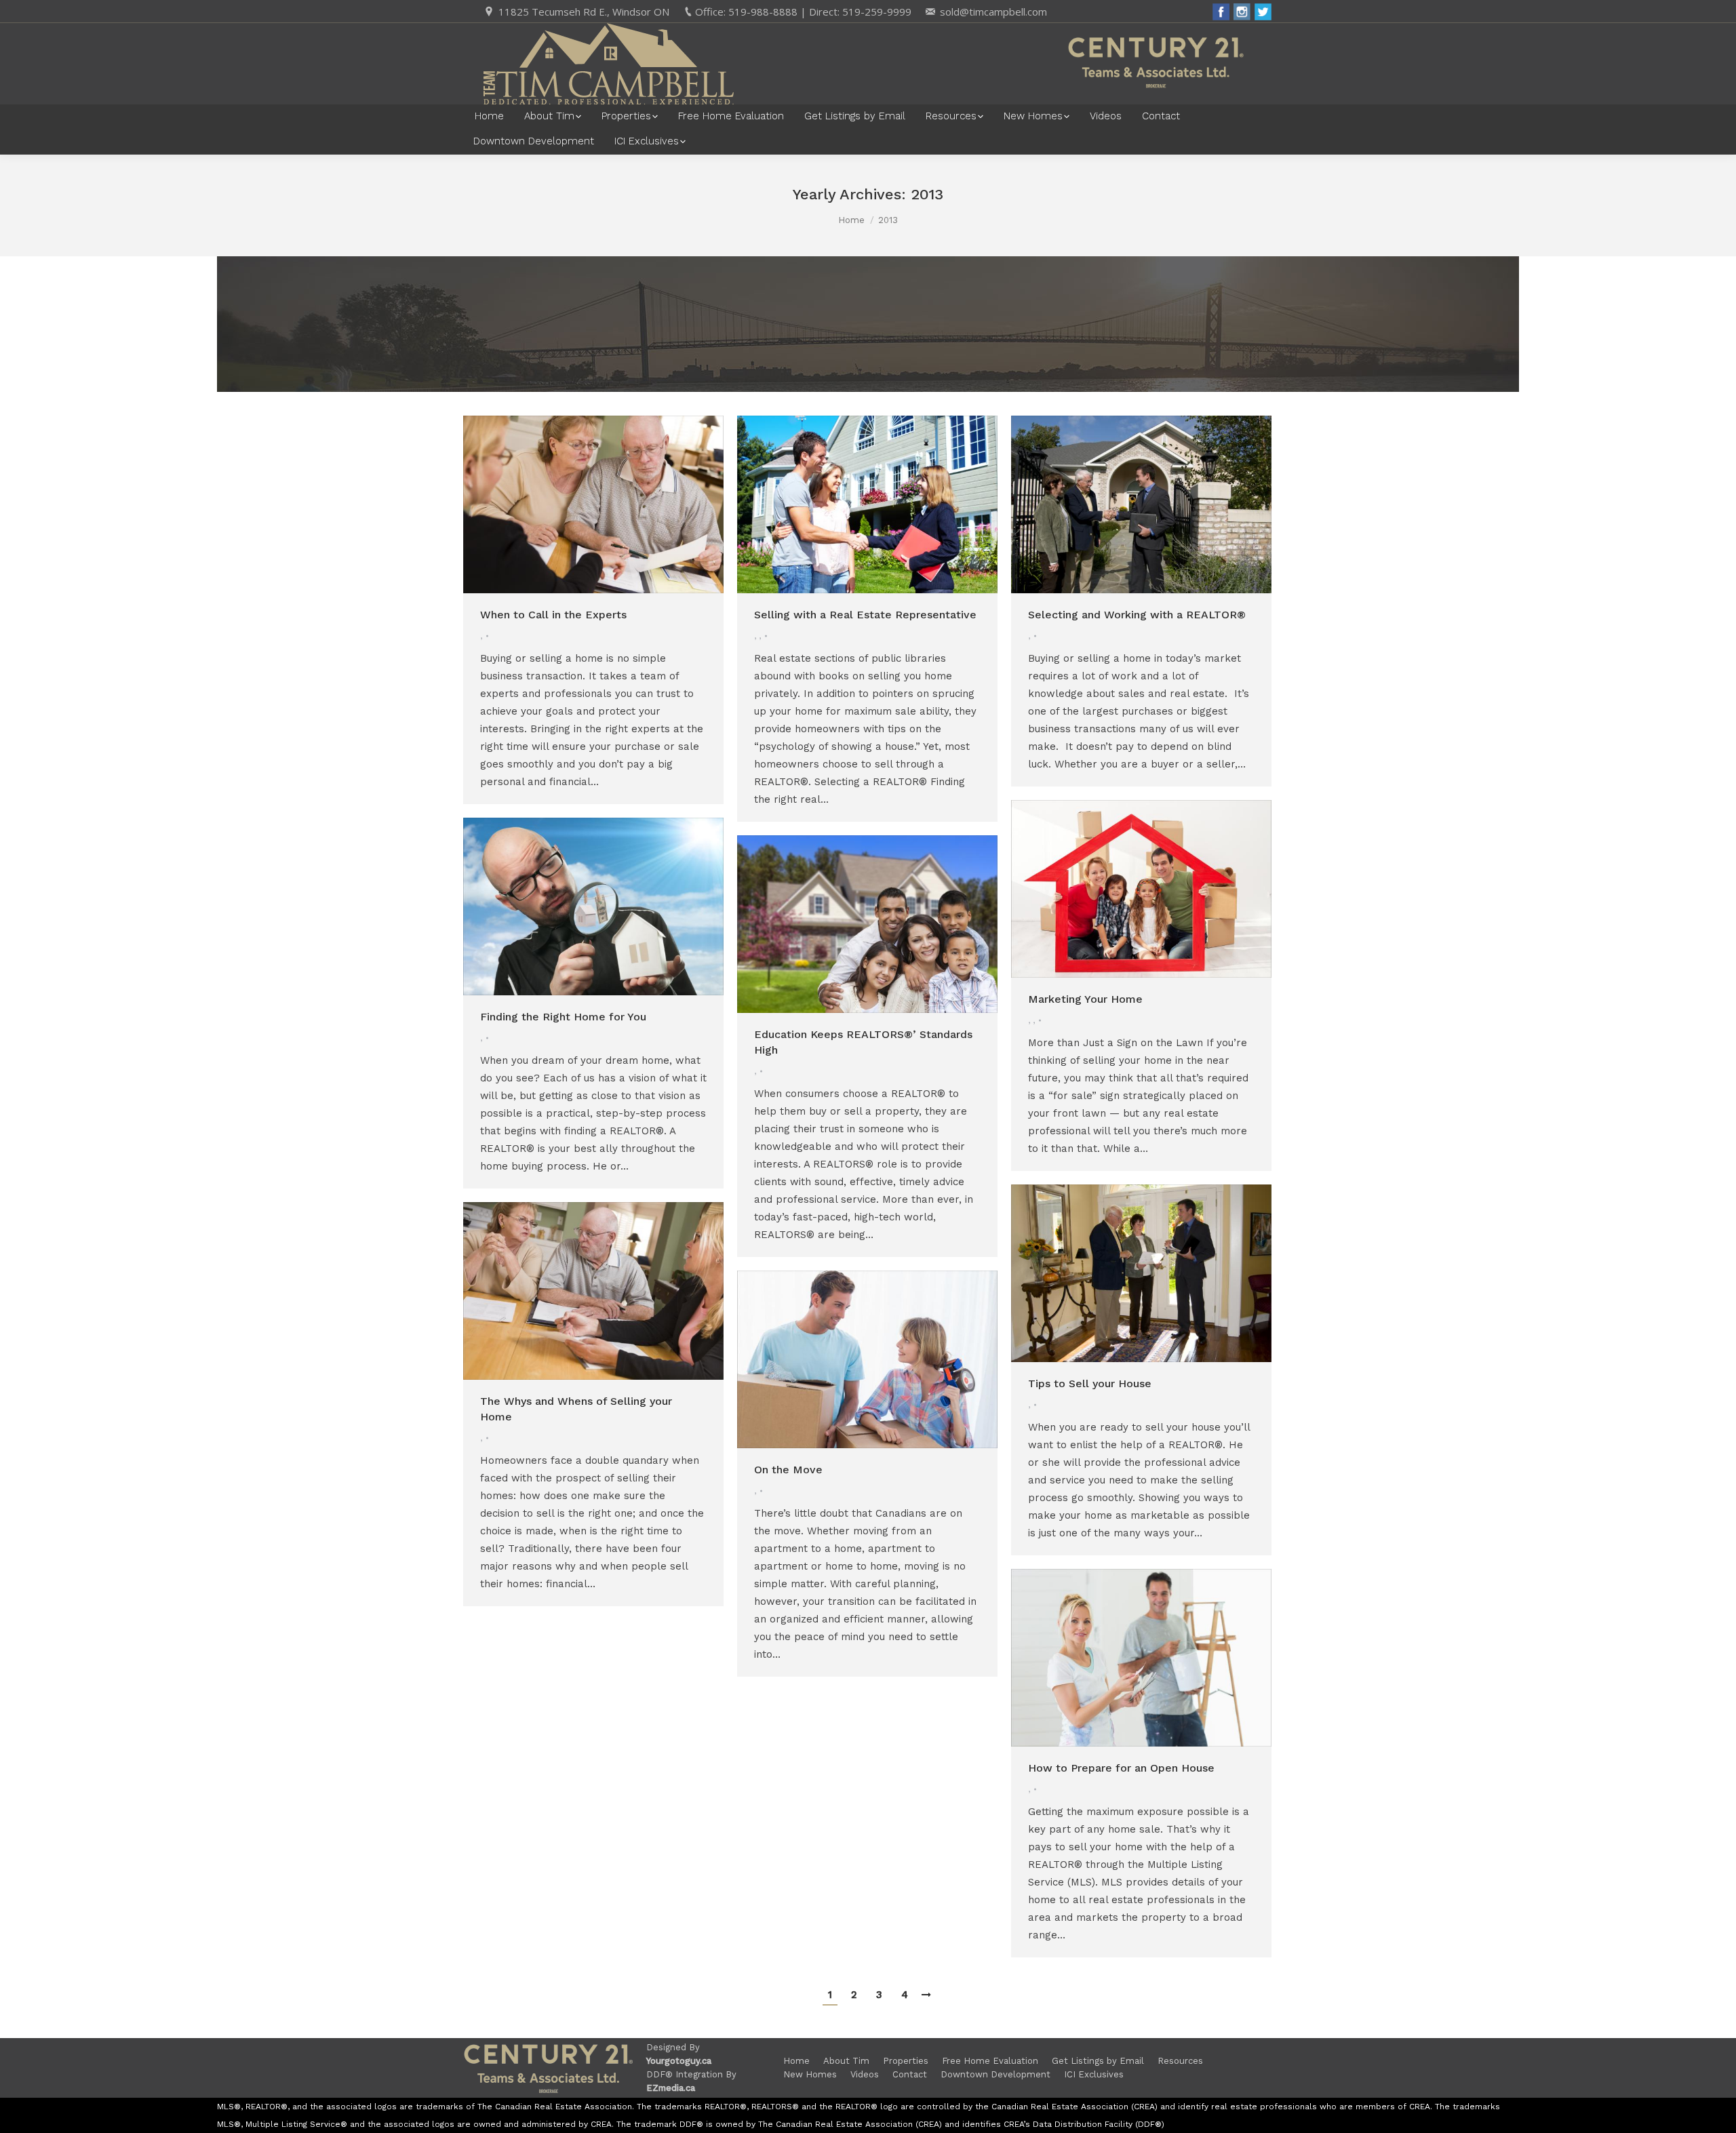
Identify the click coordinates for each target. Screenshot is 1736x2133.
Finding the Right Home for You (563, 1017)
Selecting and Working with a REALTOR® (1137, 615)
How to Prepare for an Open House (1121, 1768)
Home (851, 220)
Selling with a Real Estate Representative (865, 615)
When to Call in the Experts (553, 615)
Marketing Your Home (1085, 999)
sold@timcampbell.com (993, 12)
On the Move (788, 1470)
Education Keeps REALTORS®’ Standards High (863, 1042)
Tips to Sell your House (1090, 1383)
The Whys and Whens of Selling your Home (576, 1409)
